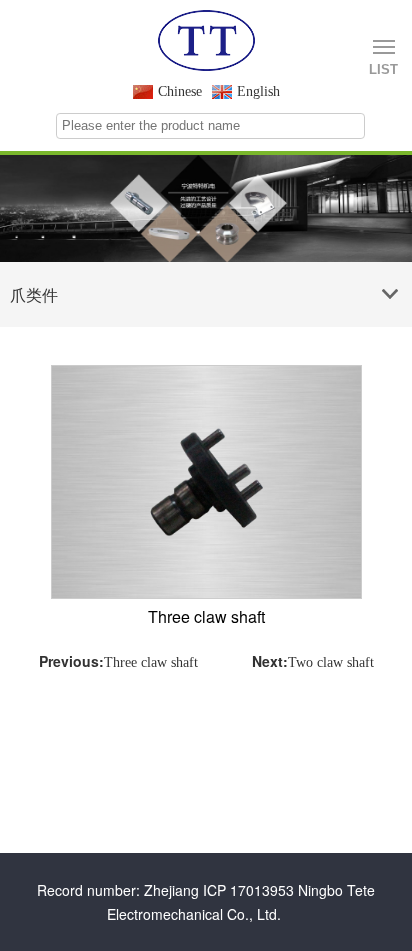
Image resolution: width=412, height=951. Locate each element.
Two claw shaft (331, 662)
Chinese (180, 91)
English (258, 91)
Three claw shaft (151, 662)
